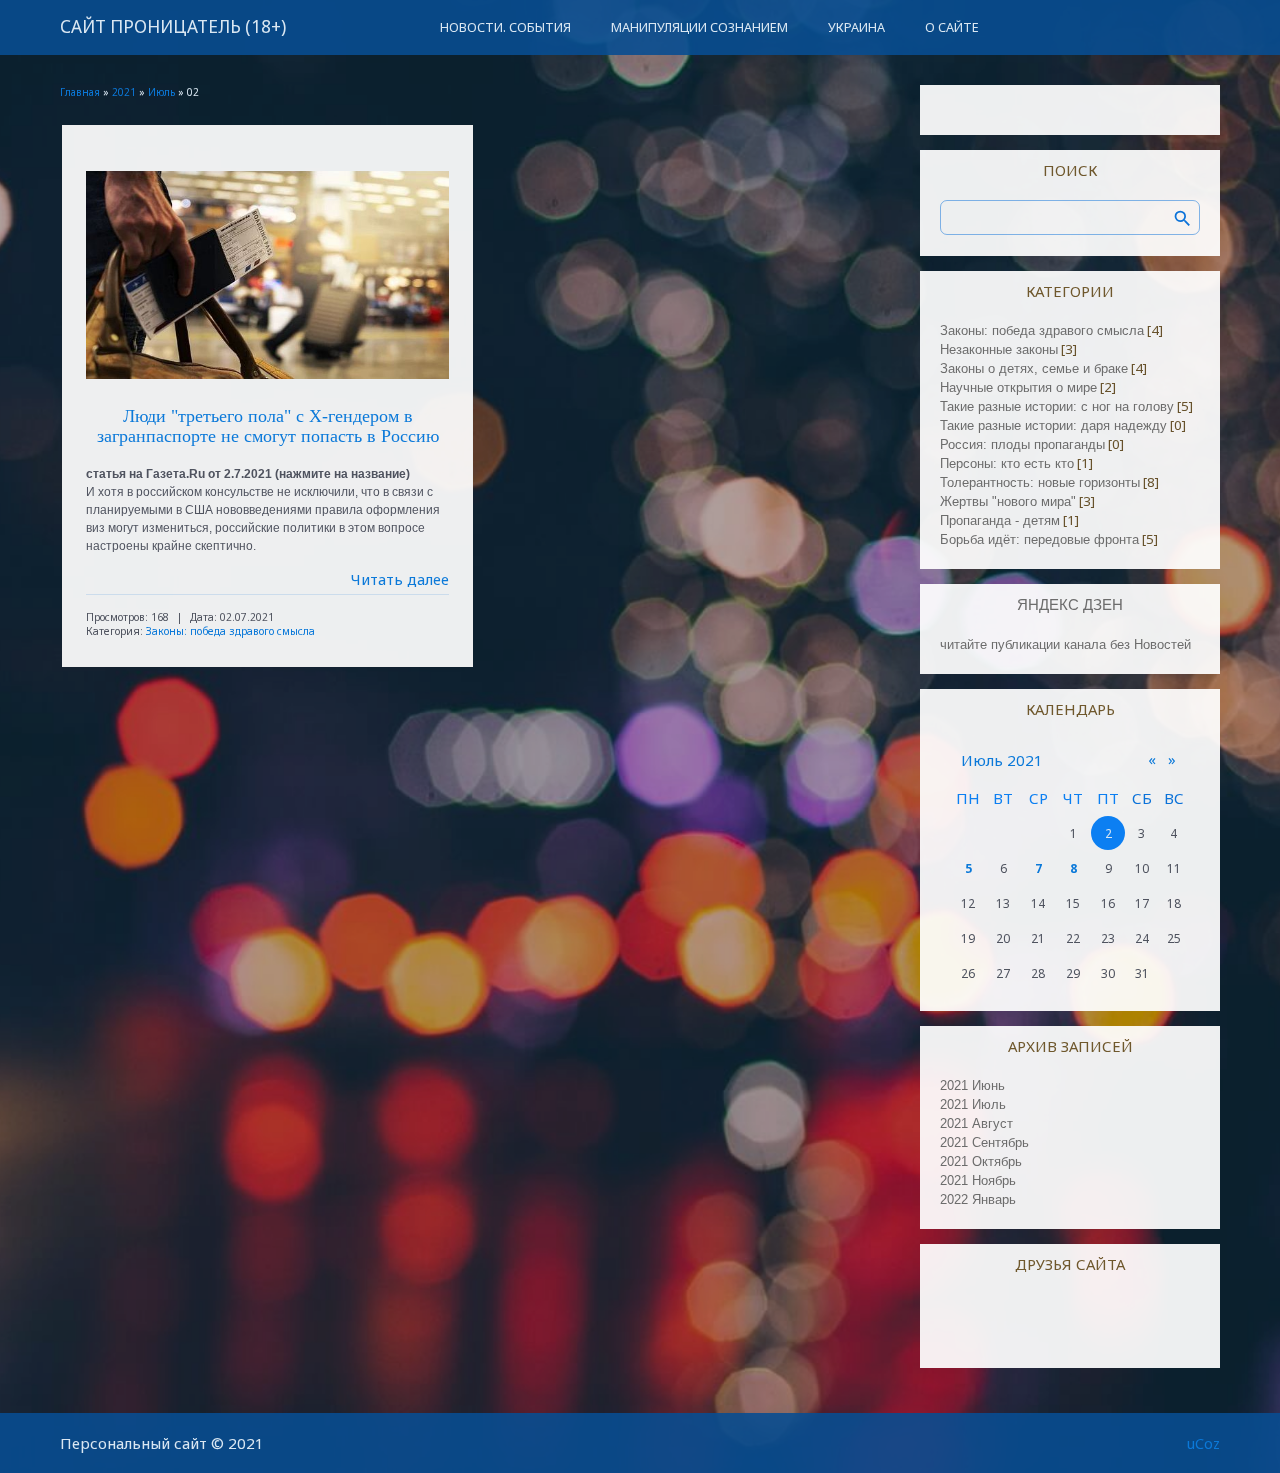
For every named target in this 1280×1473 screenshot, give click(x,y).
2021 (124, 92)
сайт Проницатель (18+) (173, 26)
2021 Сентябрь (984, 1142)
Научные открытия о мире (1018, 387)
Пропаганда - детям (1000, 520)
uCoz (1203, 1443)
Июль (161, 92)
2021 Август (976, 1123)
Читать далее (400, 579)
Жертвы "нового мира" (1008, 501)
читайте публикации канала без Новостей (1065, 644)
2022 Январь (978, 1199)
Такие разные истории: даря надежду (1053, 425)
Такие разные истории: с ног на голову (1057, 406)
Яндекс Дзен (1070, 605)
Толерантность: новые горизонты (1040, 482)
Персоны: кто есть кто (1007, 463)
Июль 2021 (1002, 760)
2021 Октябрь (981, 1161)
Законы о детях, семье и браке (1034, 368)
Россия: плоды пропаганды (1022, 444)
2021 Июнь (972, 1085)
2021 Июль (973, 1104)
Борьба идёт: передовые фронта (1039, 539)
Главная (80, 92)
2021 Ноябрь (978, 1180)
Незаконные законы (999, 349)
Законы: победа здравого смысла (230, 631)
